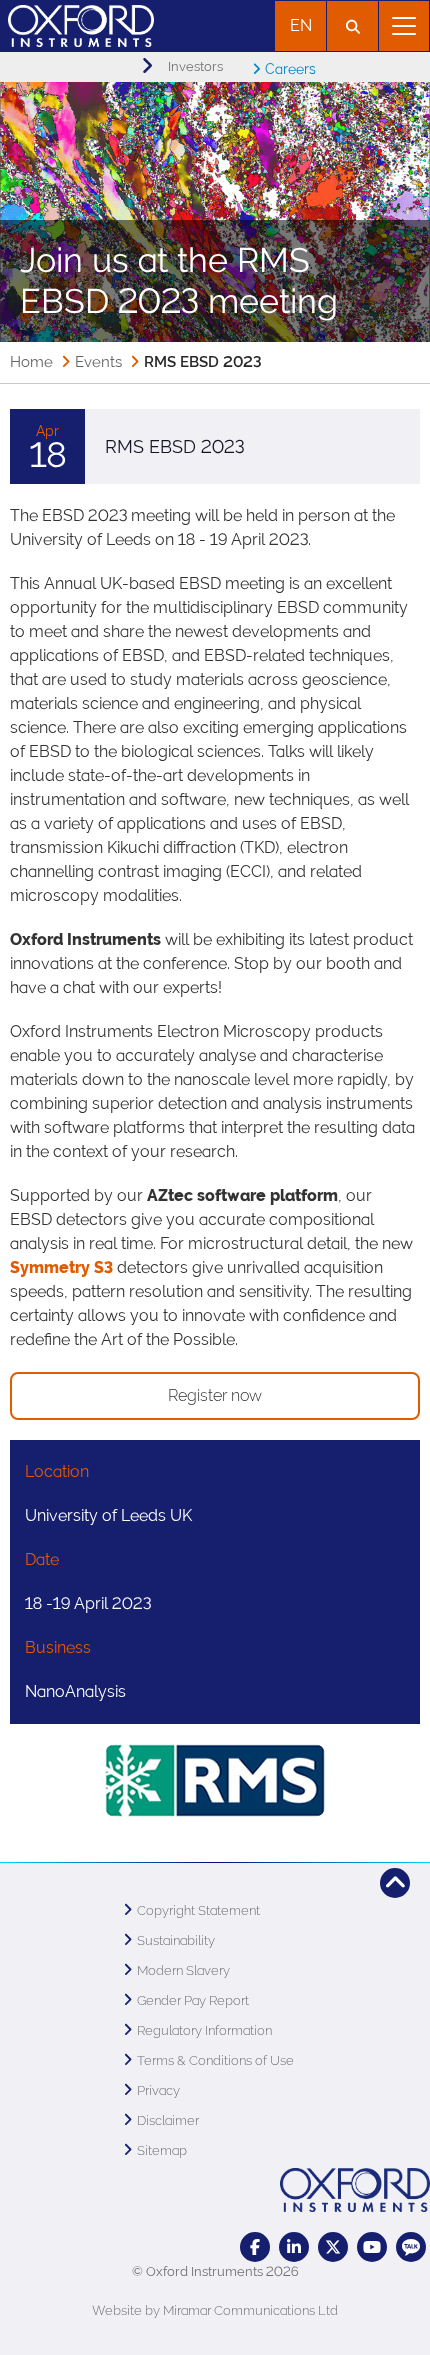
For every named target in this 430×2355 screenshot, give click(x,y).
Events (98, 362)
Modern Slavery (183, 1970)
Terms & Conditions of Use (215, 2060)
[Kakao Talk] (411, 2247)
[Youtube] (372, 2247)
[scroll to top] (395, 1883)
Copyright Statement (198, 1910)
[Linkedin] (294, 2247)
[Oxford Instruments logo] (77, 23)
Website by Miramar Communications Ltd (215, 2310)
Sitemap (162, 2150)
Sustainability (176, 1940)
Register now (215, 1395)
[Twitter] (333, 2247)
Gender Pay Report (193, 2000)
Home (31, 362)
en (301, 25)
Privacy (158, 2090)
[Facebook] (255, 2247)
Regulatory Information (204, 2030)
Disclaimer (168, 2120)
